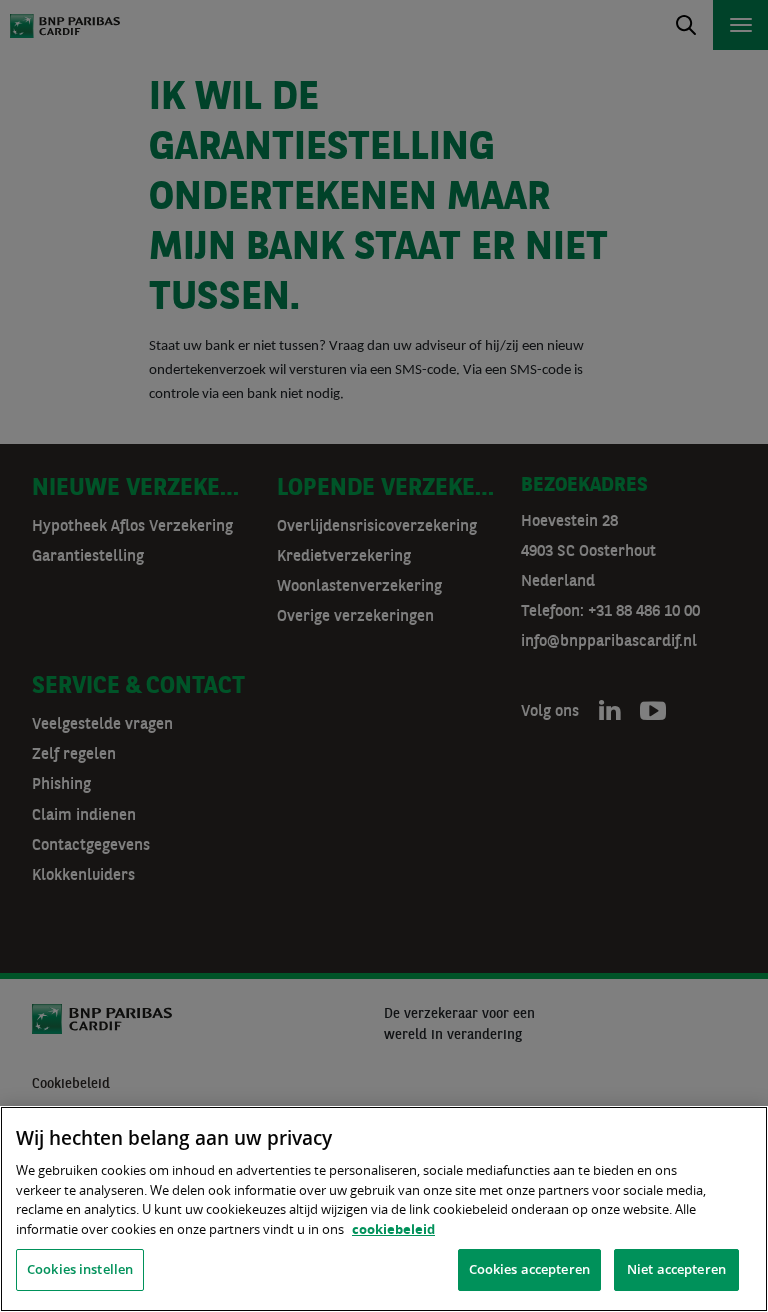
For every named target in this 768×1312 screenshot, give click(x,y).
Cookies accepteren (529, 1269)
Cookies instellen (80, 1269)
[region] (384, 1209)
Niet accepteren (676, 1269)
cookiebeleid (393, 1229)
